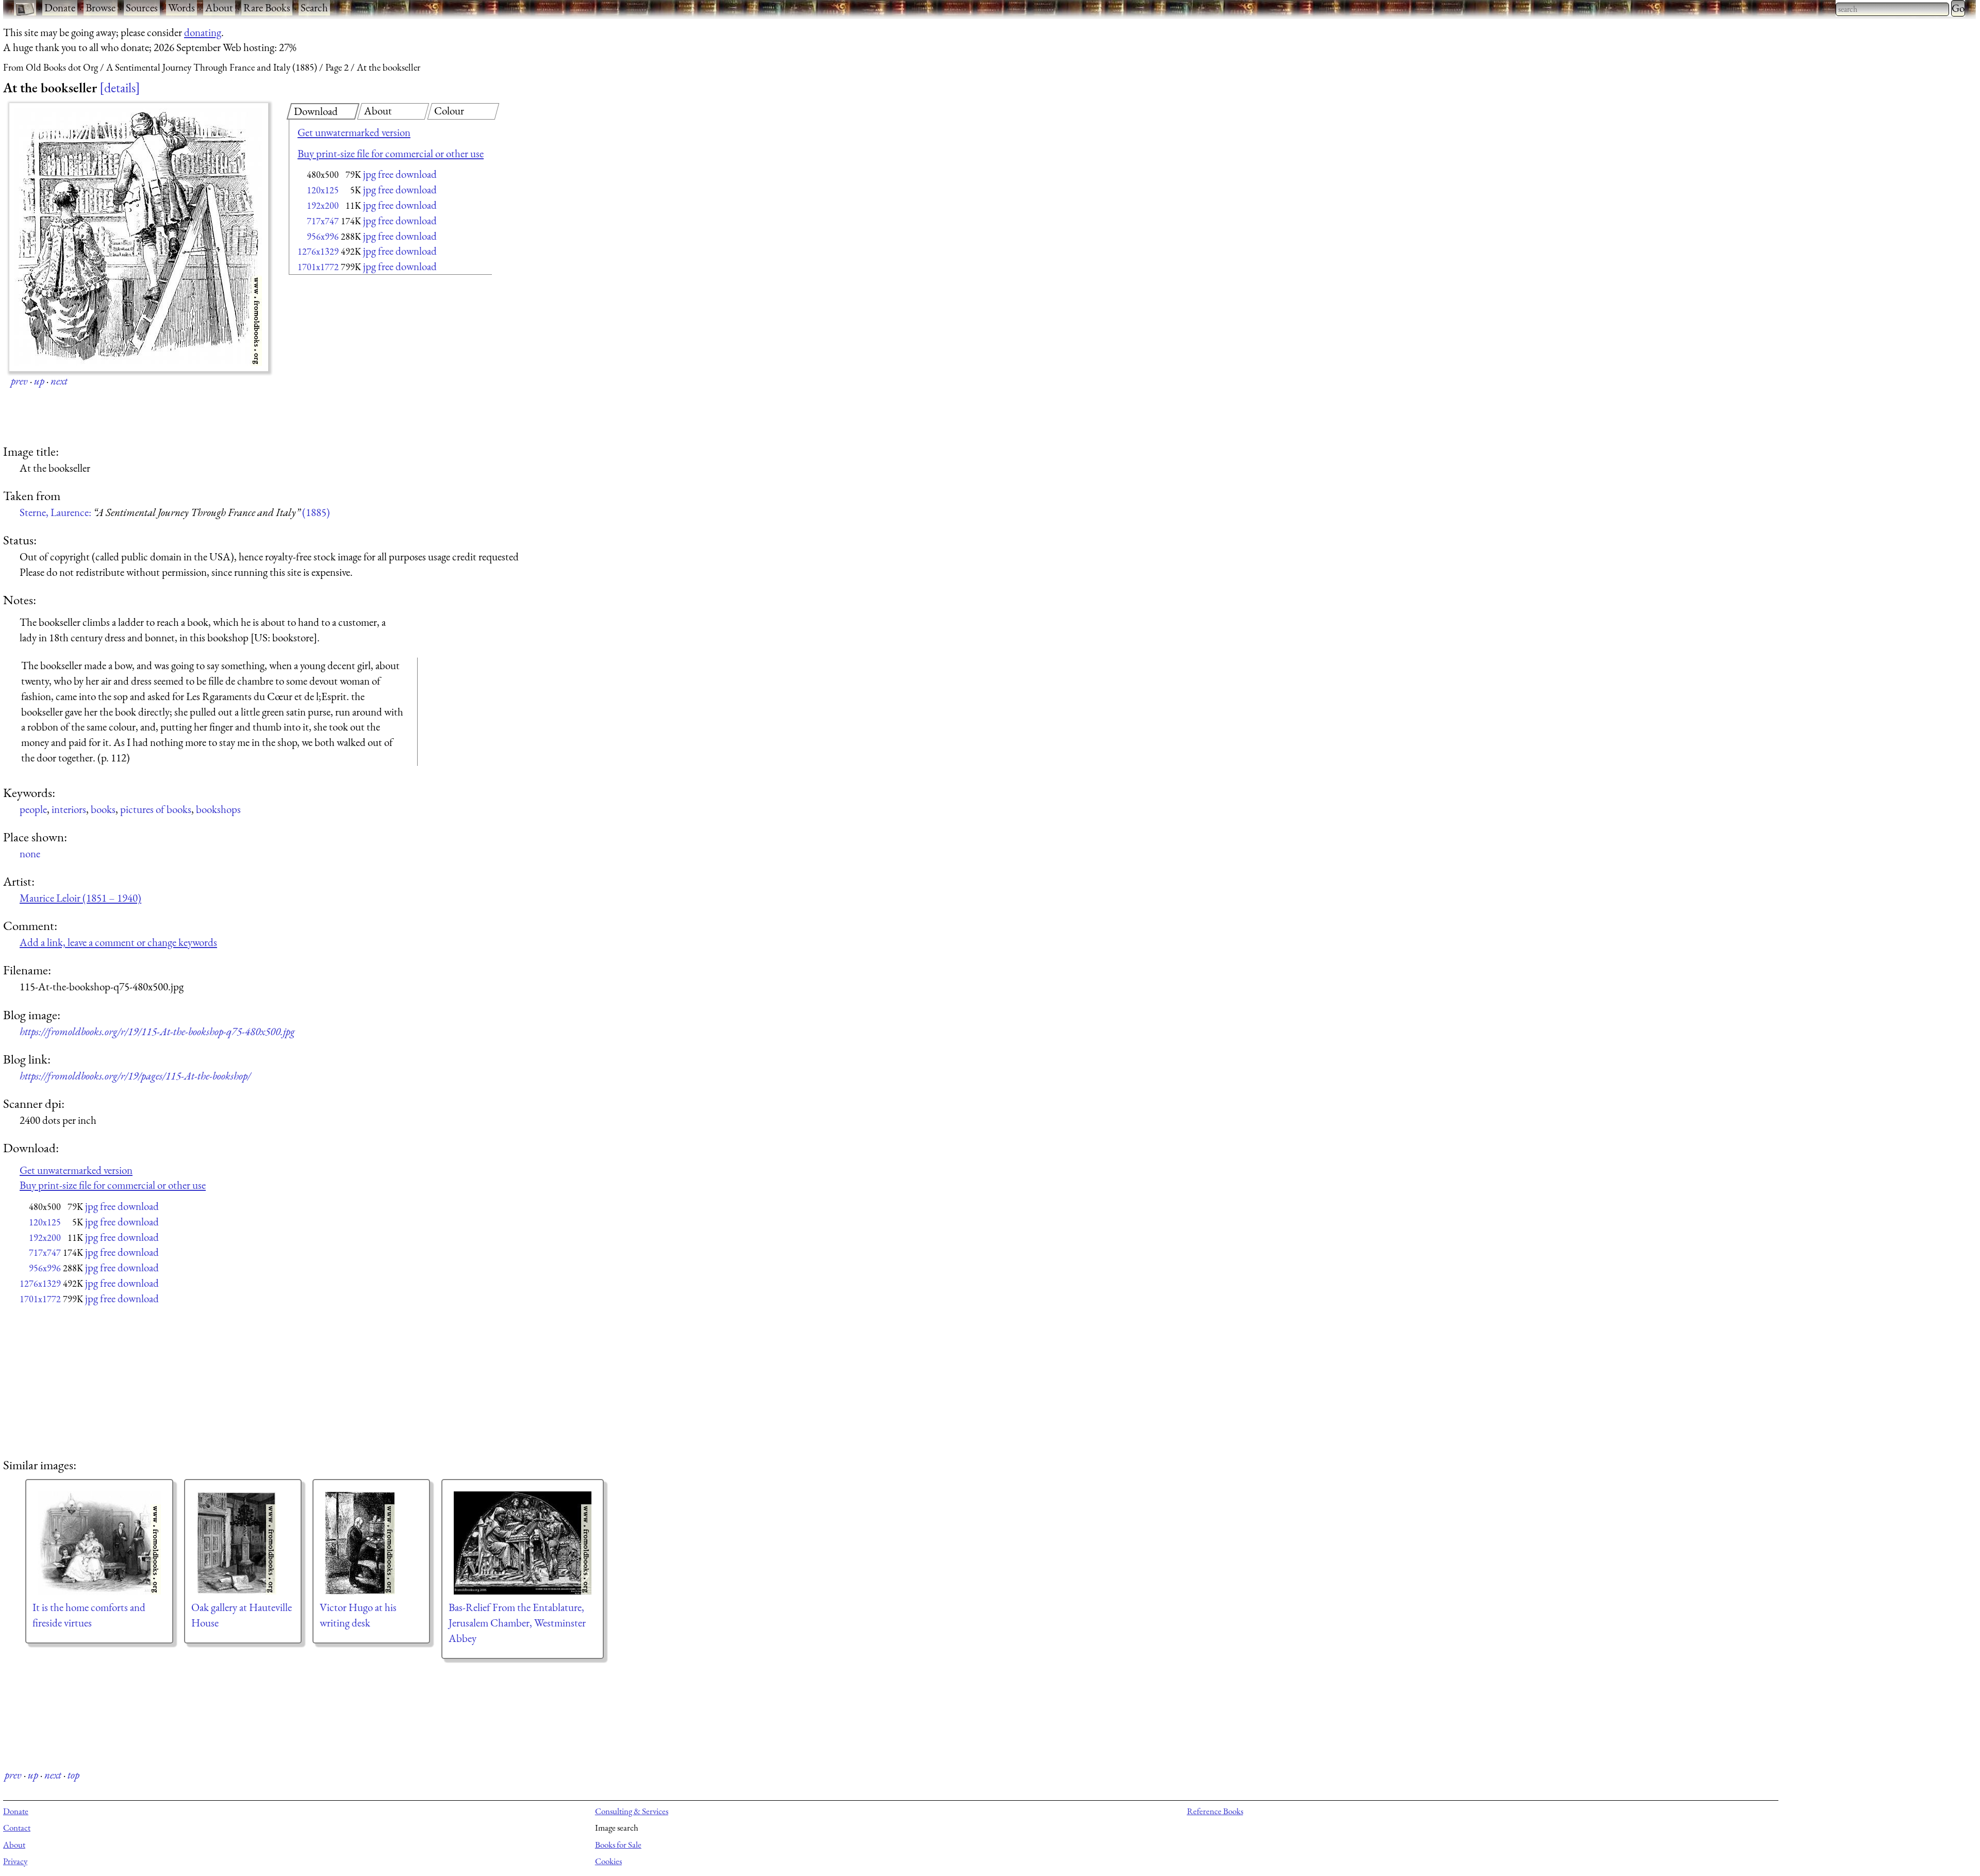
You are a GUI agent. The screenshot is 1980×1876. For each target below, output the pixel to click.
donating (203, 32)
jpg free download (400, 174)
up (39, 381)
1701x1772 (318, 267)
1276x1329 (318, 251)
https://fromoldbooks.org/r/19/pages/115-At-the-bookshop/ (135, 1076)
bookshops (218, 809)
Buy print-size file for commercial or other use (391, 153)
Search (314, 7)
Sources (142, 7)
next (59, 381)
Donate (60, 7)
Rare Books (267, 7)
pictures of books (156, 809)
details (120, 88)
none (30, 853)
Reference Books (1215, 1811)
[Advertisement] (372, 361)
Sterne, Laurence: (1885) (175, 512)
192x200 (323, 205)
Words (181, 7)
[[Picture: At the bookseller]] (139, 237)
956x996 (323, 236)
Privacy (15, 1861)
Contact (17, 1828)
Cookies (608, 1861)
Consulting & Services (632, 1811)
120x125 (323, 190)
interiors (69, 809)
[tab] (323, 111)
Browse (101, 7)
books (103, 809)
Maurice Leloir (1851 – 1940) (80, 898)
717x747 (323, 221)
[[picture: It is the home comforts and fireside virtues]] (99, 1543)
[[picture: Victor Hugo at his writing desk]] (371, 1543)
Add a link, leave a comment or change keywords (118, 942)
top (73, 1775)
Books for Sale (618, 1845)
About (219, 7)
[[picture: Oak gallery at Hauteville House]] (243, 1543)
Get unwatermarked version (354, 132)
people (33, 809)
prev (19, 381)
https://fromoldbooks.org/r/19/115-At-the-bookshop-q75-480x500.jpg (157, 1031)
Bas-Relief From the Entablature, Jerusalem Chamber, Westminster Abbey (517, 1623)
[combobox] (1892, 9)
